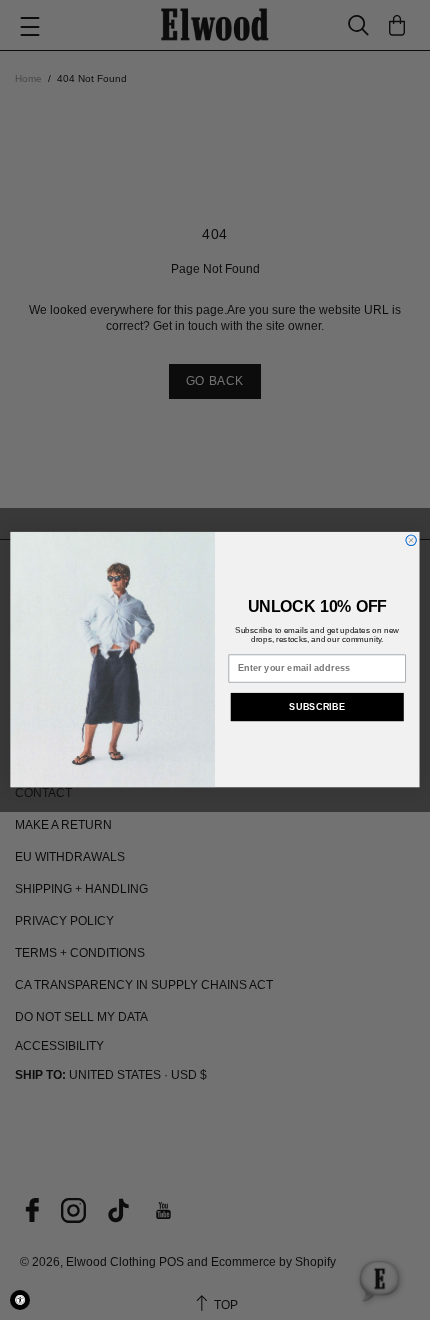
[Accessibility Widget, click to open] (20, 1300)
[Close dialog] (411, 540)
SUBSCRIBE (317, 707)
